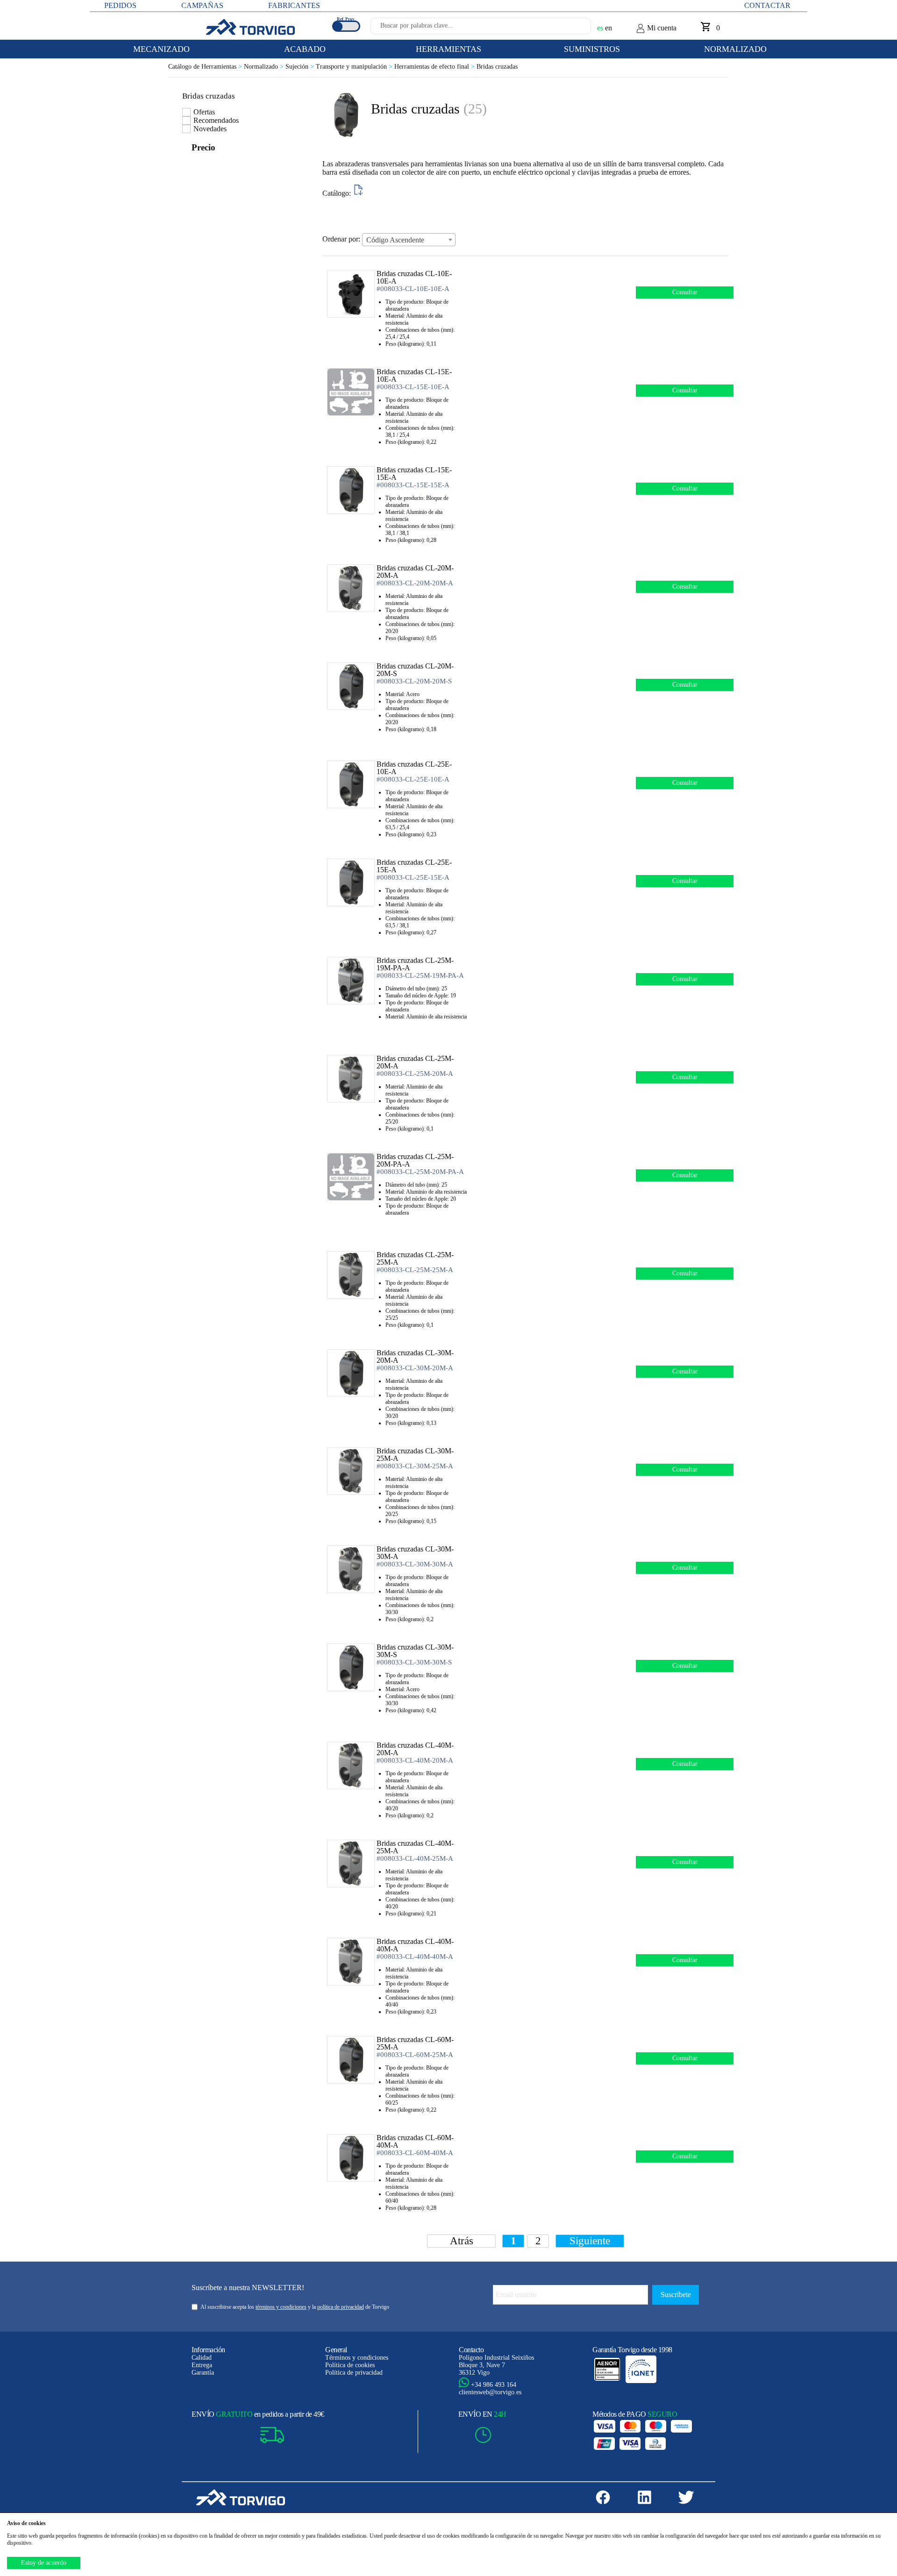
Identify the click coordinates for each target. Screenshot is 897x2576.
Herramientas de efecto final (435, 67)
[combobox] (409, 240)
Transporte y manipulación (355, 67)
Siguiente (590, 2241)
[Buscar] (573, 28)
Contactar (767, 5)
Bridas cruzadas (497, 67)
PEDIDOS (120, 5)
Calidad (202, 2358)
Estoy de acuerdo (44, 2563)
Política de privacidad (354, 2373)
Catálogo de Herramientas (206, 67)
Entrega (202, 2365)
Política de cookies (350, 2365)
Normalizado (265, 67)
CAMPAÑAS (202, 5)
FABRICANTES (294, 5)
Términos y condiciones (357, 2358)
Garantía (203, 2373)
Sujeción (301, 67)
